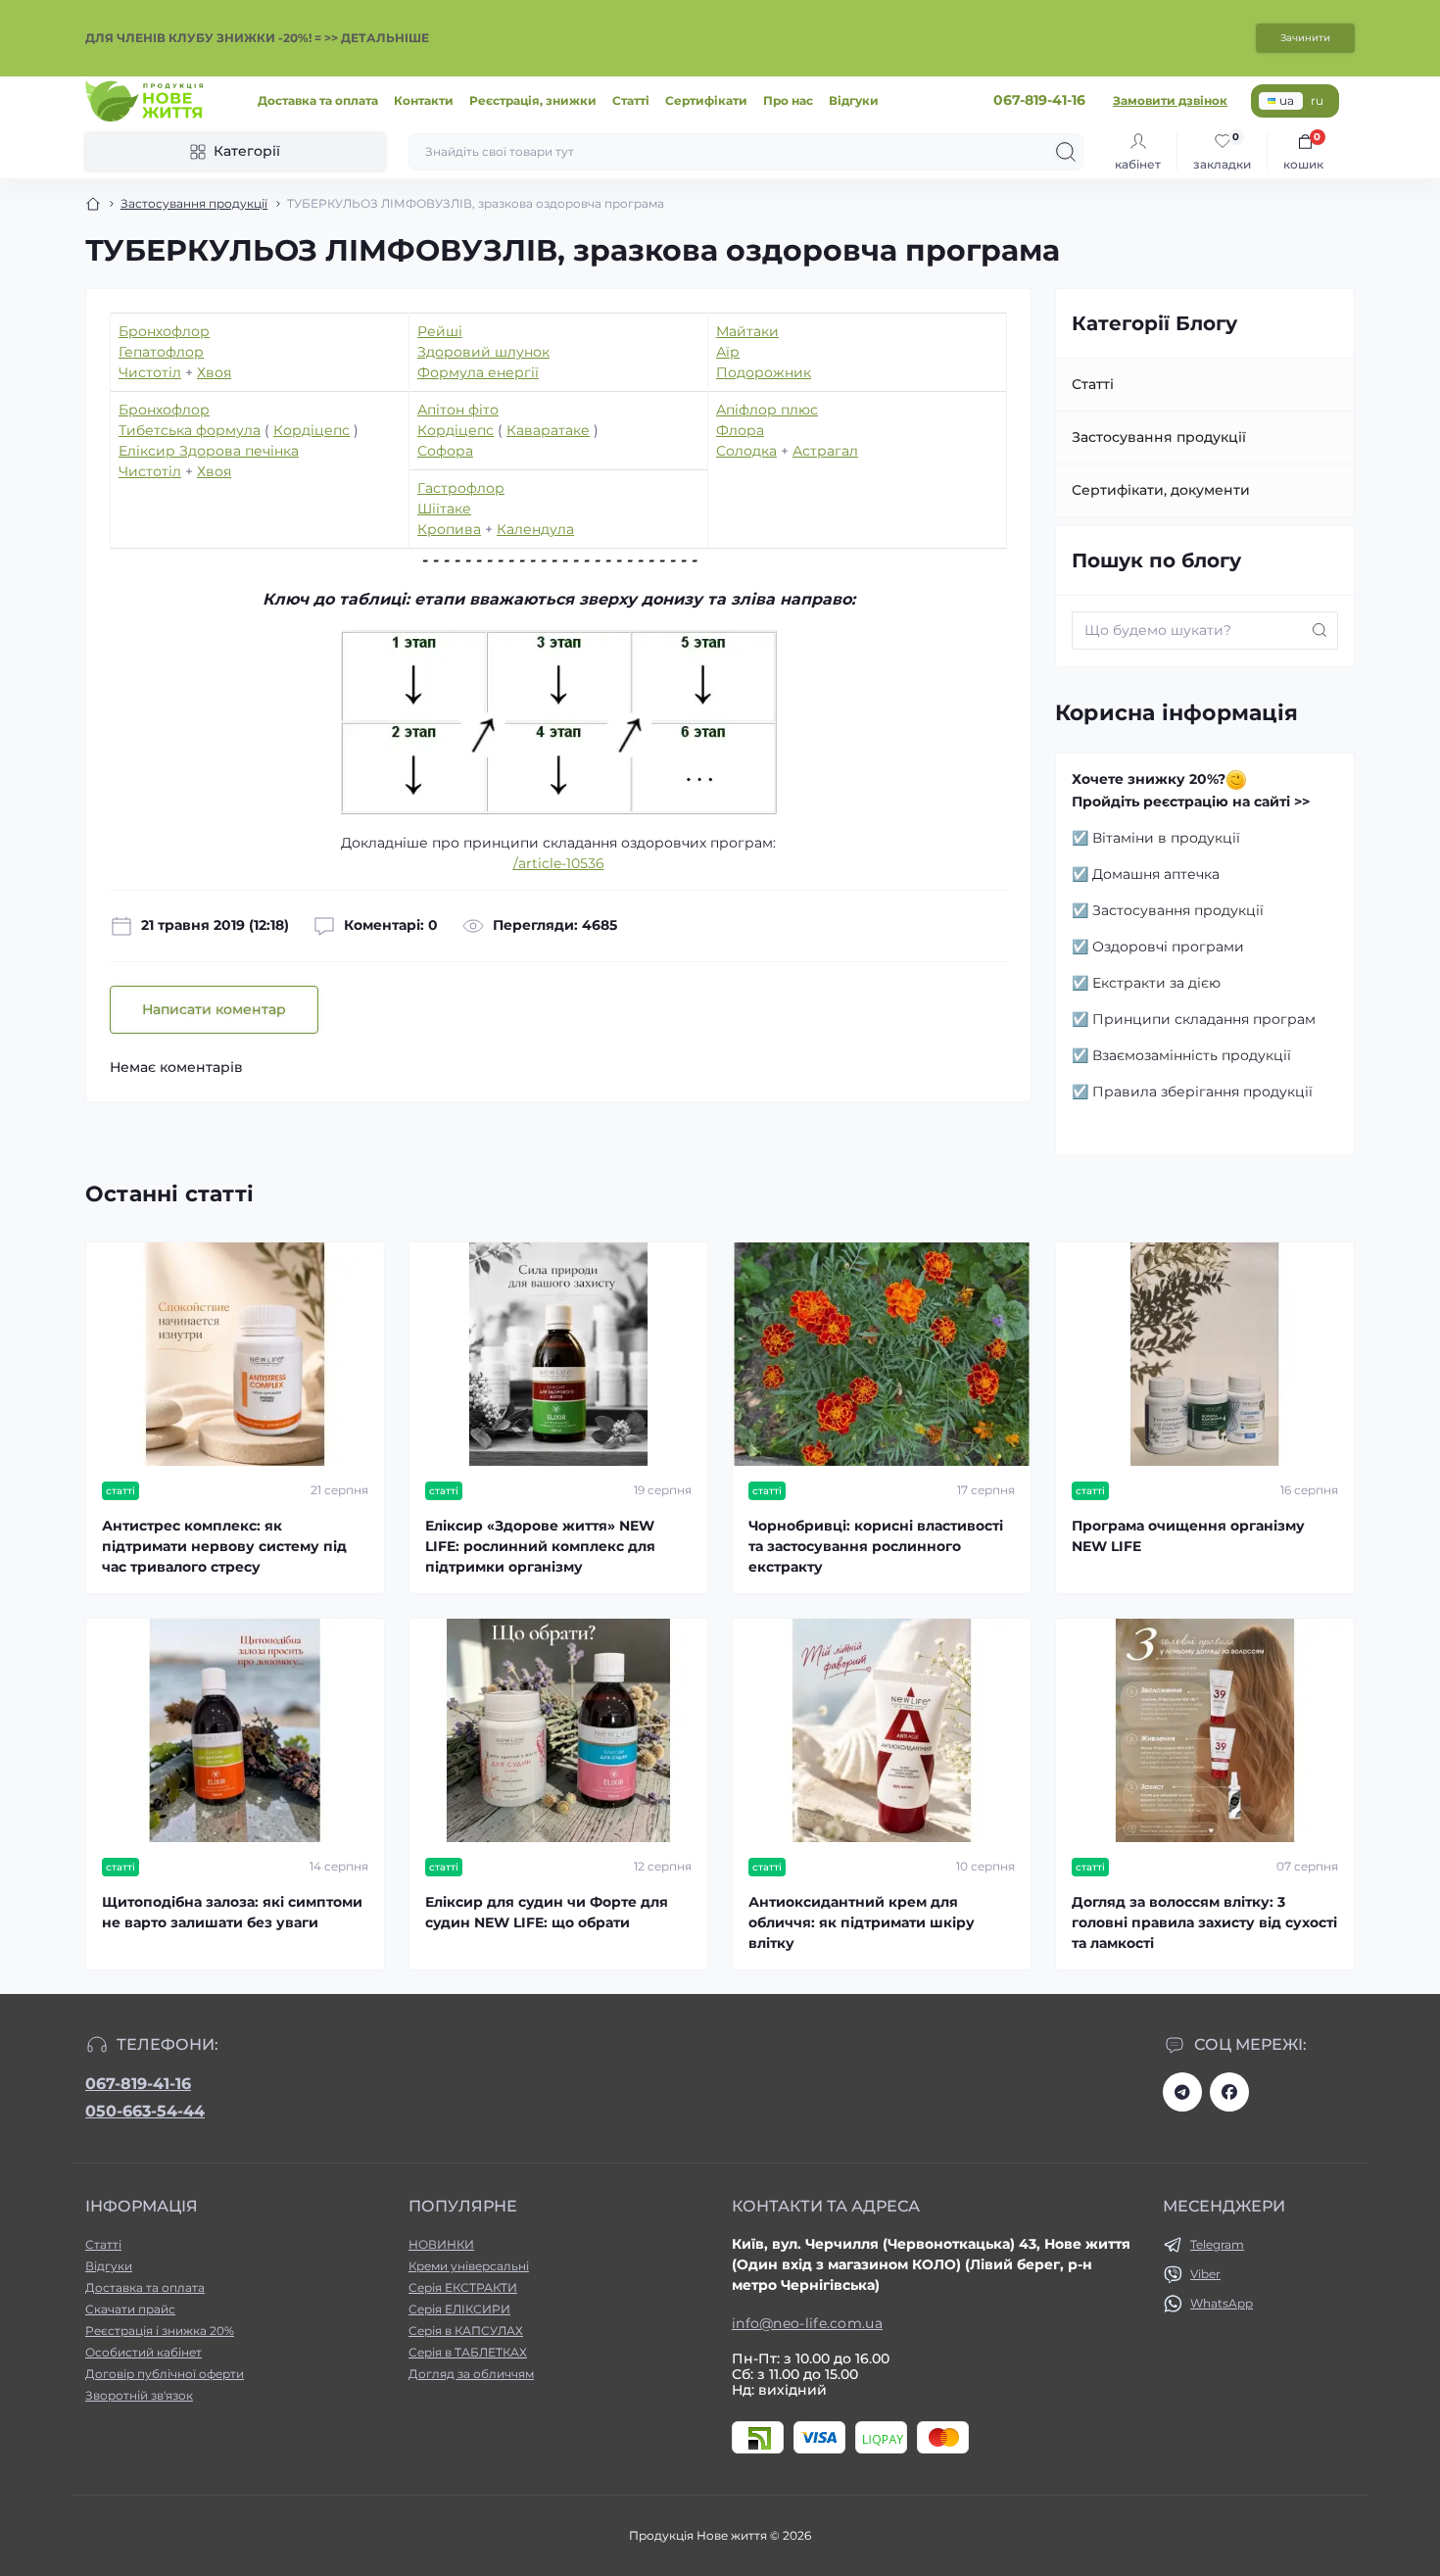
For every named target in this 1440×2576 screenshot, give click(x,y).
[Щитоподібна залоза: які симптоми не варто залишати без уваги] (235, 1730)
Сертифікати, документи (1161, 490)
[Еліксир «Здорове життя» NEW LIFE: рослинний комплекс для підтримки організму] (558, 1354)
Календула (535, 529)
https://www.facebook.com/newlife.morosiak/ (1229, 2092)
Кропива (449, 529)
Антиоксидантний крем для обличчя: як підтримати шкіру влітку (862, 1922)
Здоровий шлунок (483, 352)
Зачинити (1305, 38)
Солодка (746, 451)
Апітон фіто (458, 410)
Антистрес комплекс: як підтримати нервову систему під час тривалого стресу (224, 1546)
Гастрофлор (461, 488)
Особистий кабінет (144, 2352)
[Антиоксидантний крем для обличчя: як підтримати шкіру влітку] (882, 1730)
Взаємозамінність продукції (1192, 1055)
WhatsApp (1222, 2303)
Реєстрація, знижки (533, 100)
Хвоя (214, 372)
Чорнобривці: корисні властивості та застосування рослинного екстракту (876, 1546)
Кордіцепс (312, 430)
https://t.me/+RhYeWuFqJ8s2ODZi (1182, 2092)
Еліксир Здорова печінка (209, 451)
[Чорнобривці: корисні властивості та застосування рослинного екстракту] (882, 1354)
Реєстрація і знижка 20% (160, 2331)
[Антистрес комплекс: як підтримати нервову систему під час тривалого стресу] (235, 1354)
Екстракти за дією (1156, 983)
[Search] (1066, 152)
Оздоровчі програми (1168, 947)
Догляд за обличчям (471, 2374)
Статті (631, 100)
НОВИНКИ (441, 2244)
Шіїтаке (444, 509)
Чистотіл (150, 372)
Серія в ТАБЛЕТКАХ (468, 2352)
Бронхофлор (164, 331)
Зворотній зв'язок (139, 2395)
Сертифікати (706, 100)
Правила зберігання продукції (1202, 1092)
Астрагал (825, 451)
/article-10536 (559, 863)
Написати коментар (214, 1009)
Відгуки (854, 100)
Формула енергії (478, 372)
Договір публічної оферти (165, 2374)
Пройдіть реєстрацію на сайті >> (1191, 802)
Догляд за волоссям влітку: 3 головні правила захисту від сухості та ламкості (1204, 1922)
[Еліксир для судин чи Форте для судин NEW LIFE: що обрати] (558, 1730)
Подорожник (764, 372)
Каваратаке (548, 430)
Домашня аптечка (1156, 874)
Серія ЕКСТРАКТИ (463, 2287)
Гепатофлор (161, 352)
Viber (1205, 2274)
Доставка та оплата (318, 100)
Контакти (424, 100)
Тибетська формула (190, 430)
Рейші (440, 331)
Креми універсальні (469, 2266)
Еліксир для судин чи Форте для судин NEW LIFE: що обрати (547, 1912)
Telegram (1217, 2244)
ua (1287, 100)
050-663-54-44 (145, 2111)
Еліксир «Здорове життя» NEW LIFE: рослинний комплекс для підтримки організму (540, 1546)
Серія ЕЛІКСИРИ (459, 2309)
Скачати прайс (130, 2309)
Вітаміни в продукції (1166, 838)
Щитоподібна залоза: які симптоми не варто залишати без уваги (232, 1912)
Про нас (788, 100)
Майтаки (747, 331)
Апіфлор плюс (767, 410)
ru (1317, 100)
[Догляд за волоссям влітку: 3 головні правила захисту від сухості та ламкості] (1205, 1730)
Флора (740, 430)
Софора (445, 451)
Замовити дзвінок (1170, 100)
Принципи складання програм (1204, 1019)
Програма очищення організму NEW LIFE (1188, 1536)
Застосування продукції (194, 203)
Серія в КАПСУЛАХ (466, 2331)
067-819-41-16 (138, 2084)
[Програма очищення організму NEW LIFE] (1205, 1354)
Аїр (728, 352)
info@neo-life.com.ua (807, 2323)
